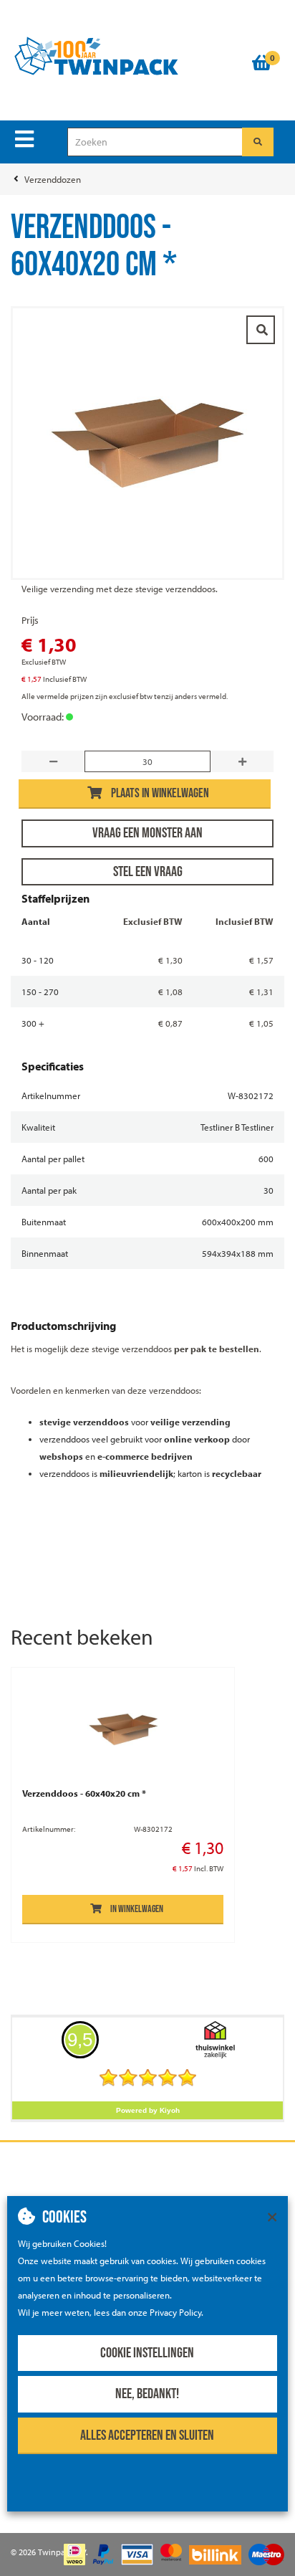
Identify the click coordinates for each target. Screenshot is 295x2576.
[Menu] (24, 139)
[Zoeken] (258, 142)
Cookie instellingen (147, 2353)
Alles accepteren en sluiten (147, 2435)
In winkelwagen (137, 1909)
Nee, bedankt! (147, 2394)
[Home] (124, 57)
